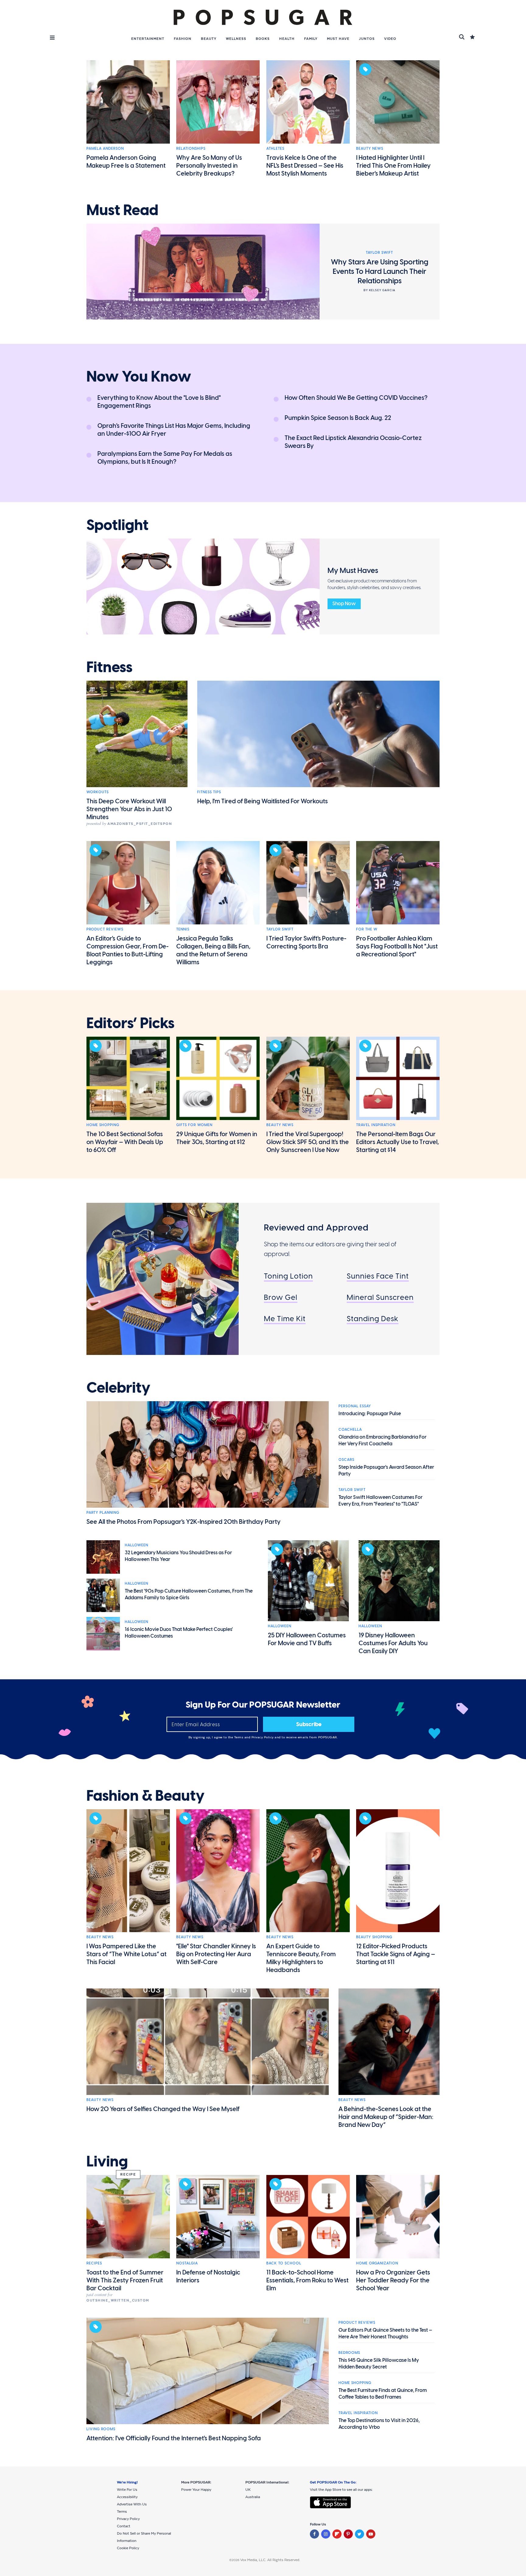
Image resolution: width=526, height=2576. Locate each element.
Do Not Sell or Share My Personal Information (144, 2537)
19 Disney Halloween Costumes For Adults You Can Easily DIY (393, 1643)
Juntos (367, 39)
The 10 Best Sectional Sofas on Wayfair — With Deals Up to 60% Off (125, 1142)
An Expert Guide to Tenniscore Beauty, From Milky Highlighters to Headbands (301, 1958)
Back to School (284, 2263)
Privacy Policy (263, 1737)
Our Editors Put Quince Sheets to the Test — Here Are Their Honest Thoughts (385, 2333)
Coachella (350, 1429)
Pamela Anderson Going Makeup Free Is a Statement (126, 162)
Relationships (191, 148)
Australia (253, 2497)
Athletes (275, 148)
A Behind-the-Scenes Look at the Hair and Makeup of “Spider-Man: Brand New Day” (386, 2117)
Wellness (236, 39)
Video (390, 39)
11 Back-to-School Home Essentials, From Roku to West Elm (307, 2280)
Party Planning (103, 1513)
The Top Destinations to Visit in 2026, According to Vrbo (379, 2424)
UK (248, 2490)
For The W (367, 929)
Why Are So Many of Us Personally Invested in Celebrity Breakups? (209, 166)
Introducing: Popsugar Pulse (370, 1414)
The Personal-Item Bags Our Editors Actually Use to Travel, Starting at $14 (398, 1142)
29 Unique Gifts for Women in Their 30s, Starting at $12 (217, 1138)
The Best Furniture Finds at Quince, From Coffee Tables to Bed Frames (383, 2394)
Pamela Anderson (105, 148)
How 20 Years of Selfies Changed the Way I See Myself (163, 2109)
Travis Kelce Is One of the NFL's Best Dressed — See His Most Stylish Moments (305, 166)
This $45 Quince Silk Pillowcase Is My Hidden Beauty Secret (379, 2363)
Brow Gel (281, 1297)
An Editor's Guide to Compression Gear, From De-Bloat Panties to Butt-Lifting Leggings (128, 950)
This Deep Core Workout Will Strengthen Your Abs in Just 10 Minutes (129, 809)
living (107, 2162)
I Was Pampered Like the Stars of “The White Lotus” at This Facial (126, 1954)
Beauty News (370, 148)
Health (287, 39)
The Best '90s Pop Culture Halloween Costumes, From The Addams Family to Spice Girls (189, 1594)
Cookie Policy (128, 2548)
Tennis (183, 929)
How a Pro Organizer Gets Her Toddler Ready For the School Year (393, 2280)
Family (311, 39)
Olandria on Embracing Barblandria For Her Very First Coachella (382, 1440)
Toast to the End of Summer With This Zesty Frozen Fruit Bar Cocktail (125, 2280)
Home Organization (377, 2263)
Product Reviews (105, 929)
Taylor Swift (280, 929)
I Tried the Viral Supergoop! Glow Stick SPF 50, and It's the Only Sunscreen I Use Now (308, 1142)
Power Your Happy (196, 2490)
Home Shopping (103, 1125)
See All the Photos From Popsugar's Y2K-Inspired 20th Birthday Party (184, 1522)
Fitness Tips (209, 792)
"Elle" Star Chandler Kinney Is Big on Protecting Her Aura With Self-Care (216, 1954)
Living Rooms (101, 2429)
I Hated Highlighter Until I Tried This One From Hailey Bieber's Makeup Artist (393, 166)
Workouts (98, 792)
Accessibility (127, 2497)
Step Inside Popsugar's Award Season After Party (386, 1470)
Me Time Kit (285, 1319)
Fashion (183, 39)
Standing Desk (373, 1319)
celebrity (118, 1388)
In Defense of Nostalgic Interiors (208, 2276)
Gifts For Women (194, 1125)
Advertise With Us (132, 2504)
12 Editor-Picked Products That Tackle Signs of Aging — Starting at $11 (396, 1954)
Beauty (209, 39)
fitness (109, 667)
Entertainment (148, 39)
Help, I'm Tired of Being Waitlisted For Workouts (263, 801)
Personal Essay (355, 1406)
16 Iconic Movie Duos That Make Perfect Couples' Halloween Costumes (179, 1633)
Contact (124, 2526)
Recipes (94, 2263)
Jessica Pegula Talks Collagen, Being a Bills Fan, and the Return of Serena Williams (213, 950)
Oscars (346, 1460)
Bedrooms (349, 2353)
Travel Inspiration (376, 1125)
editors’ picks (130, 1023)
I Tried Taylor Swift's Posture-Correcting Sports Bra (306, 942)
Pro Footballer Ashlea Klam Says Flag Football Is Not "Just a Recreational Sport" (397, 946)
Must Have (338, 39)
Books (263, 39)
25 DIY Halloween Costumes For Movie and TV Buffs (307, 1639)
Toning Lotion (288, 1276)
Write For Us (127, 2490)
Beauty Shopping (374, 1937)
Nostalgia (187, 2263)
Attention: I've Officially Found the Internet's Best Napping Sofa (174, 2438)
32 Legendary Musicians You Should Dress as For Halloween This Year (178, 1556)
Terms (239, 1737)
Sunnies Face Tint (378, 1276)
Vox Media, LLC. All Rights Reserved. (270, 2560)
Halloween (137, 1545)
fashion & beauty (146, 1796)
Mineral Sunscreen (380, 1297)
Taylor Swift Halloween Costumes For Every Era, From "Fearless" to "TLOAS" (380, 1501)
